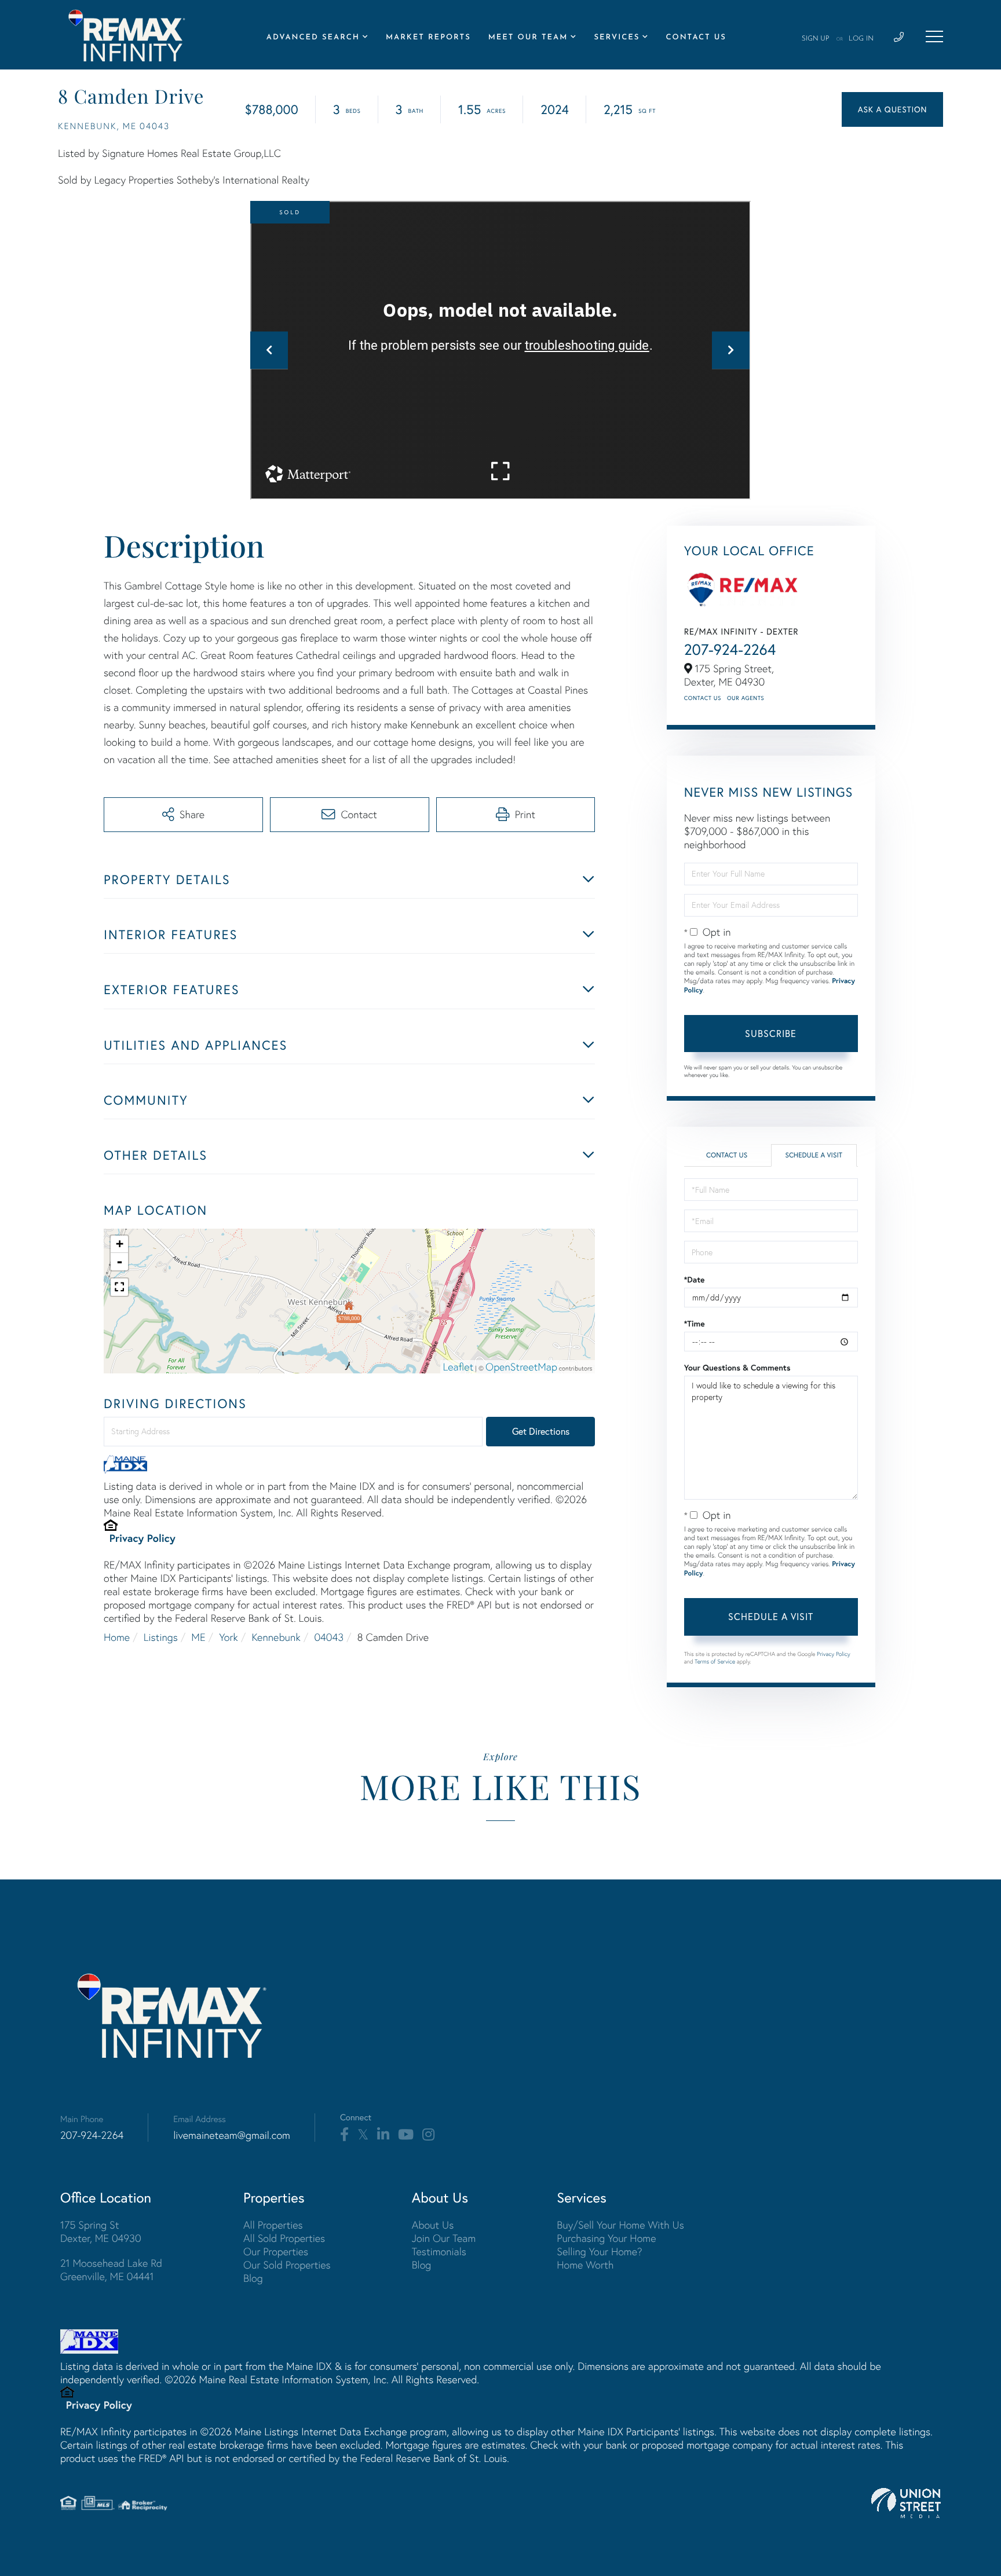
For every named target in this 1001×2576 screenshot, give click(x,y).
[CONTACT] (892, 109)
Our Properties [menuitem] (276, 2251)
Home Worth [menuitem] (585, 2265)
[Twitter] (363, 2135)
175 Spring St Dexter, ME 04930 (101, 2231)
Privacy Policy (143, 1538)
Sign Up (816, 39)
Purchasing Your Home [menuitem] (606, 2238)
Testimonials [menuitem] (439, 2251)
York (229, 1637)
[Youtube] (406, 2135)
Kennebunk (276, 1637)
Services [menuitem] (617, 38)
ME (198, 1637)
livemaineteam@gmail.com (232, 2135)
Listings (161, 1637)
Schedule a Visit (814, 1155)
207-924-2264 (730, 649)
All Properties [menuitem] (273, 2225)
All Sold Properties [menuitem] (284, 2238)
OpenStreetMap (521, 1367)
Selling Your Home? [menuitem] (599, 2251)
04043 (329, 1637)
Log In (861, 39)
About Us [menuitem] (433, 2225)
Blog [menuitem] (253, 2278)
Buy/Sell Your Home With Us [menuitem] (620, 2225)
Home (117, 1637)
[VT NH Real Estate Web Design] (906, 2503)
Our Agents (746, 698)
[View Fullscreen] (119, 1287)
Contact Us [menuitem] (696, 38)
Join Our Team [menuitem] (444, 2238)
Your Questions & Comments (737, 1368)
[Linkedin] (383, 2135)
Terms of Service (715, 1661)
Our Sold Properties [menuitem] (287, 2265)
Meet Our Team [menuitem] (528, 38)
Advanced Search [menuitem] (313, 38)
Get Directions (541, 1431)
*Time (695, 1324)
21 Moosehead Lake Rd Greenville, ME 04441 (111, 2270)
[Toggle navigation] (934, 36)
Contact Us (703, 698)
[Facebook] (344, 2135)
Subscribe (771, 1034)
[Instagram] (428, 2135)
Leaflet (459, 1367)
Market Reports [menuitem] (428, 38)
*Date (695, 1280)
